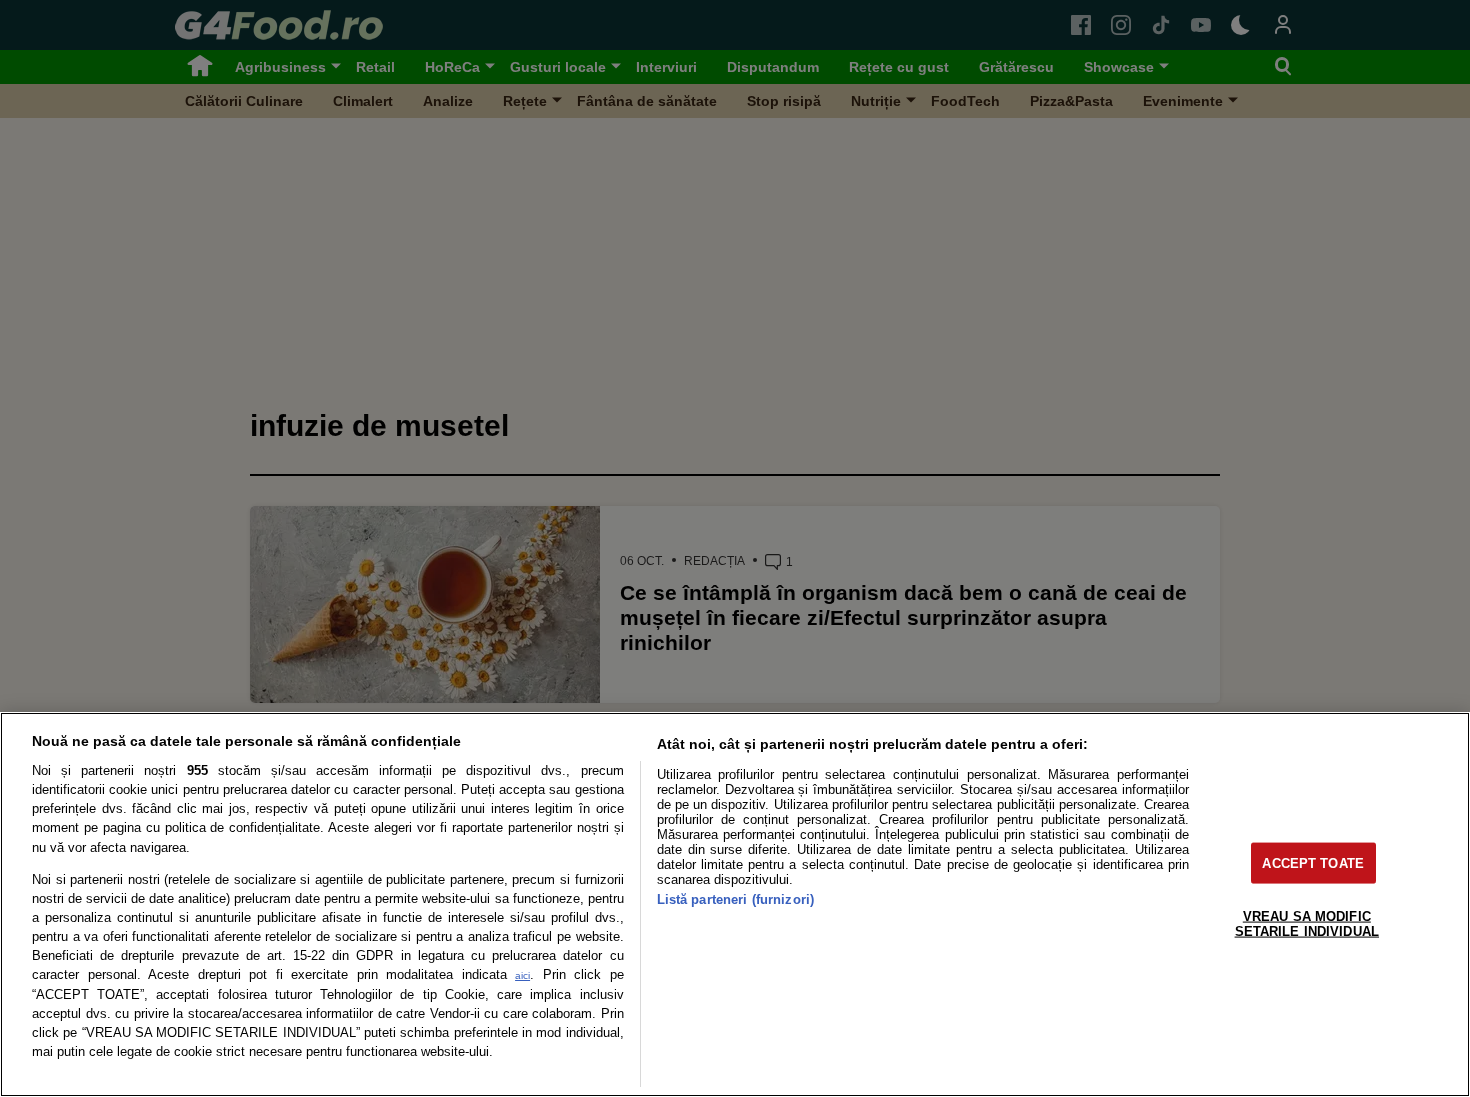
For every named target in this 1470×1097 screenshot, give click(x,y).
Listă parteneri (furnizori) (735, 899)
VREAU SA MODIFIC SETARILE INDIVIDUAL (1307, 923)
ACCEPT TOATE (1313, 862)
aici (522, 975)
